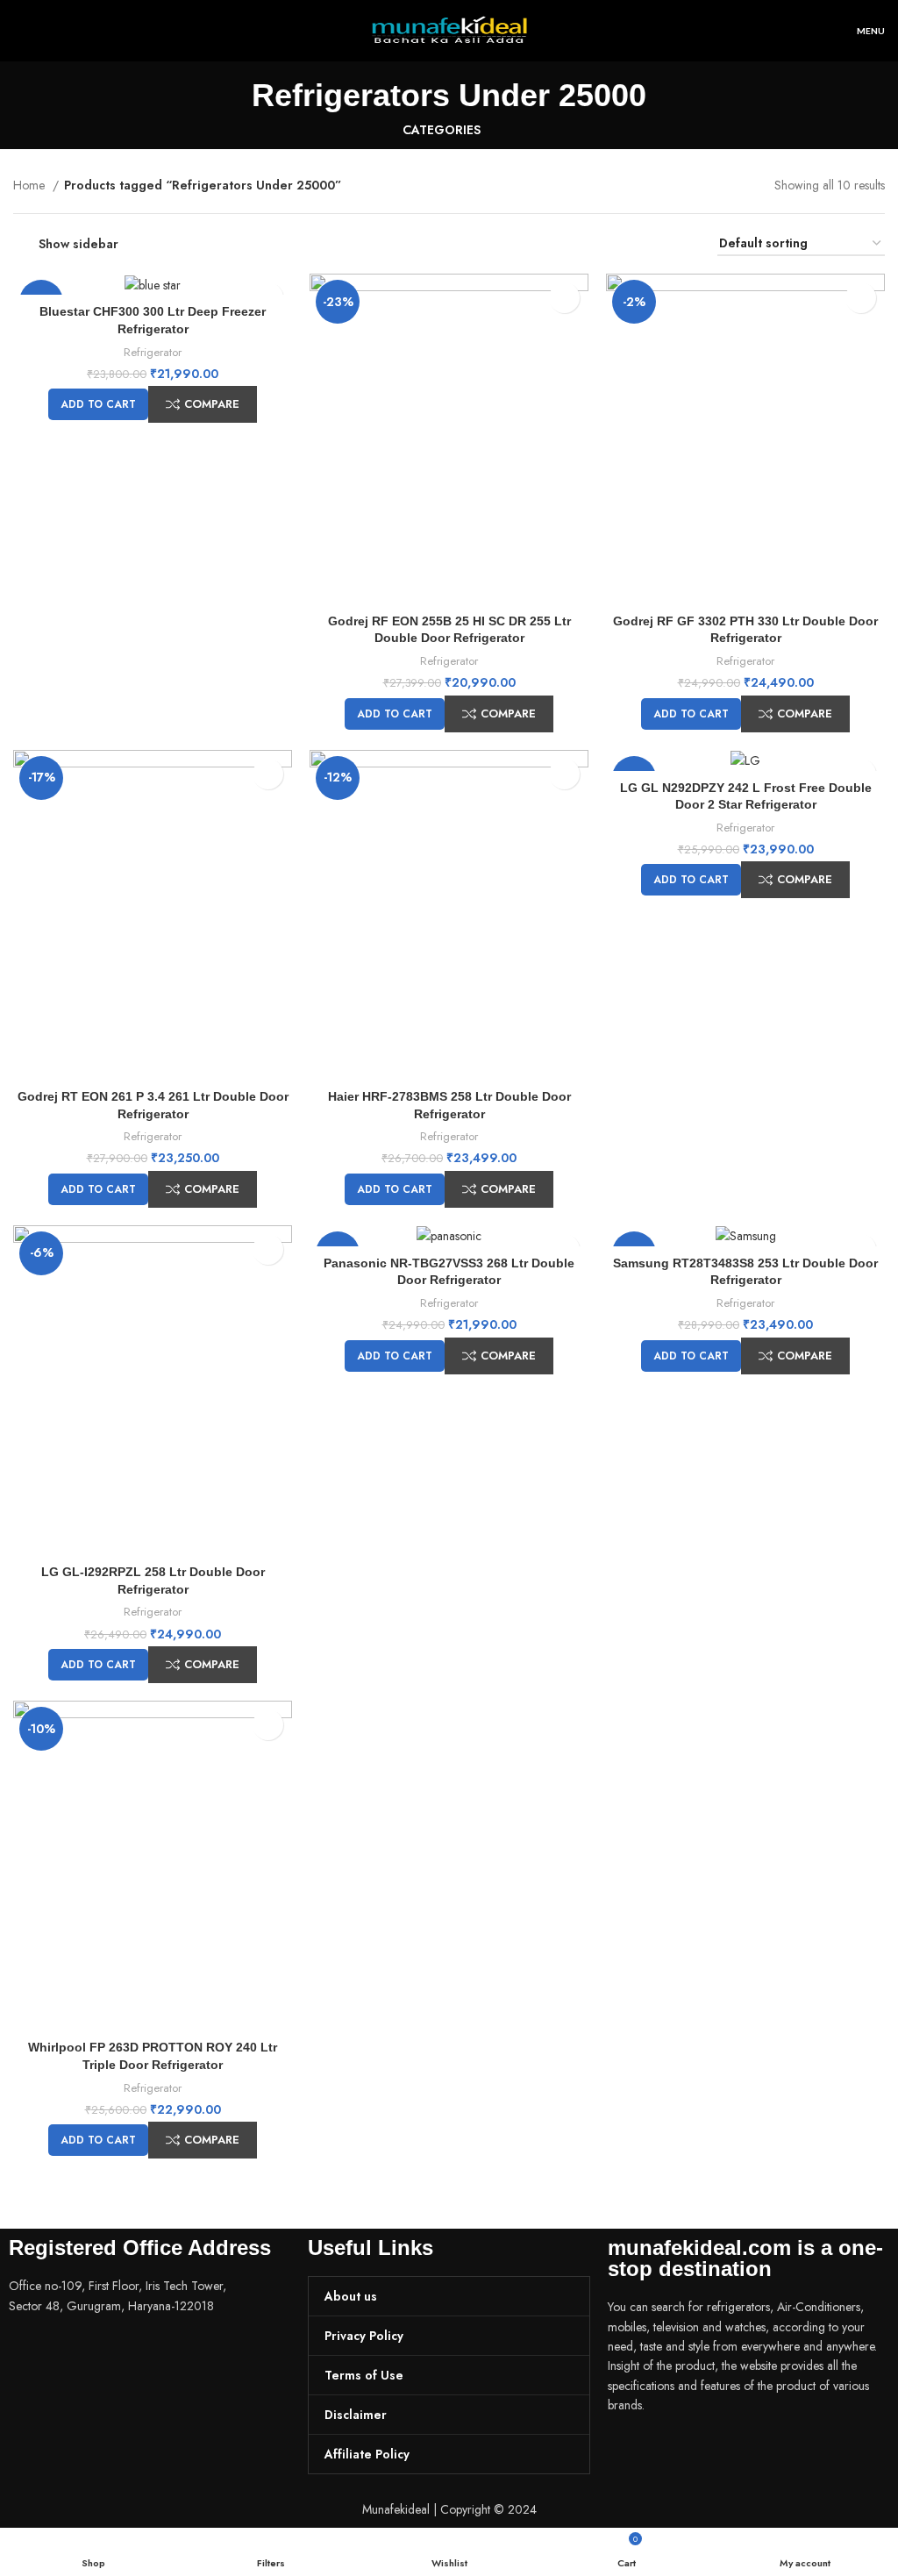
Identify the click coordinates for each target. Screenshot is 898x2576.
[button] (98, 404)
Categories (442, 130)
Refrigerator (153, 352)
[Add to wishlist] (564, 298)
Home (31, 185)
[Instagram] (677, 2455)
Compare (212, 404)
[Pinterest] (724, 2455)
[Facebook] (630, 2455)
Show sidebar (78, 244)
